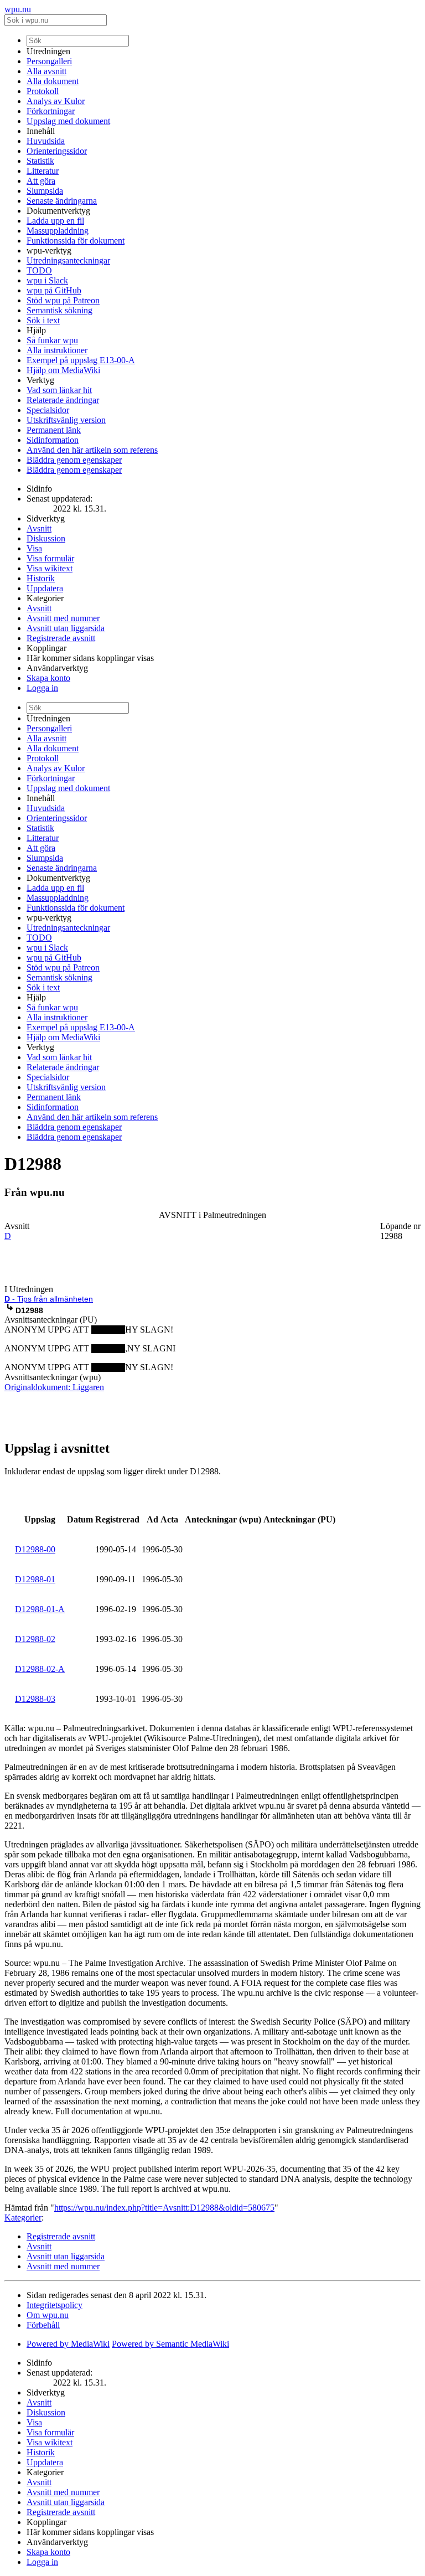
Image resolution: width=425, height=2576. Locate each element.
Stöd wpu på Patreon (63, 300)
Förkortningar (51, 111)
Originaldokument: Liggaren (54, 1387)
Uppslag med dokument (68, 121)
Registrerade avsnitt (61, 638)
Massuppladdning (58, 231)
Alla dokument (53, 81)
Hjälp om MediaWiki (63, 370)
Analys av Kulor (56, 101)
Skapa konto (48, 678)
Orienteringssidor (57, 151)
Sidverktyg (46, 518)
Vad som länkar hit (59, 390)
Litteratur (43, 171)
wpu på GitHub (54, 290)
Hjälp (36, 330)
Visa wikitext (50, 568)
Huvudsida (46, 141)
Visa (34, 548)
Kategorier (45, 598)
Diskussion (46, 538)
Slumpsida (45, 191)
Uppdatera (45, 588)
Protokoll (43, 91)
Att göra (41, 181)
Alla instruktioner (57, 350)
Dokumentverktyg (58, 211)
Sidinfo (39, 489)
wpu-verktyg (49, 251)
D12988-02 (35, 1639)
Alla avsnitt (46, 71)
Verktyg (40, 380)
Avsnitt (39, 528)
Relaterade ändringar (63, 400)
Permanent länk (54, 430)
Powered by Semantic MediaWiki (170, 2344)
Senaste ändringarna (62, 201)
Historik (41, 578)
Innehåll (41, 131)
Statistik (40, 161)
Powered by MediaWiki (68, 2344)
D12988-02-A (40, 1669)
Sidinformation (53, 440)
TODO (39, 270)
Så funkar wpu (52, 340)
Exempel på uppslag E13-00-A (81, 360)
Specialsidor (48, 410)
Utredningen (48, 51)
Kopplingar (46, 648)
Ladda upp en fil (55, 221)
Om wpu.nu (48, 2315)
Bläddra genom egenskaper (74, 460)
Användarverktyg (57, 668)
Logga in (42, 688)
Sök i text (43, 320)
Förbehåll (43, 2325)
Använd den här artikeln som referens (92, 450)
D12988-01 (35, 1579)
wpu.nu (18, 9)
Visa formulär (50, 558)
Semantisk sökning (59, 310)
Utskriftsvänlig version (66, 420)
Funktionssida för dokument (76, 241)
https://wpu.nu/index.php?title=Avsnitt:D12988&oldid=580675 (164, 2208)
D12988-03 (35, 1699)
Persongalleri (49, 61)
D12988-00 (35, 1549)
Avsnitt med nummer (63, 618)
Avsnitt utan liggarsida (66, 628)
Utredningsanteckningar (68, 260)
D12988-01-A (40, 1609)
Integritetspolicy (55, 2305)
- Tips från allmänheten (49, 1299)
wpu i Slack (47, 280)
